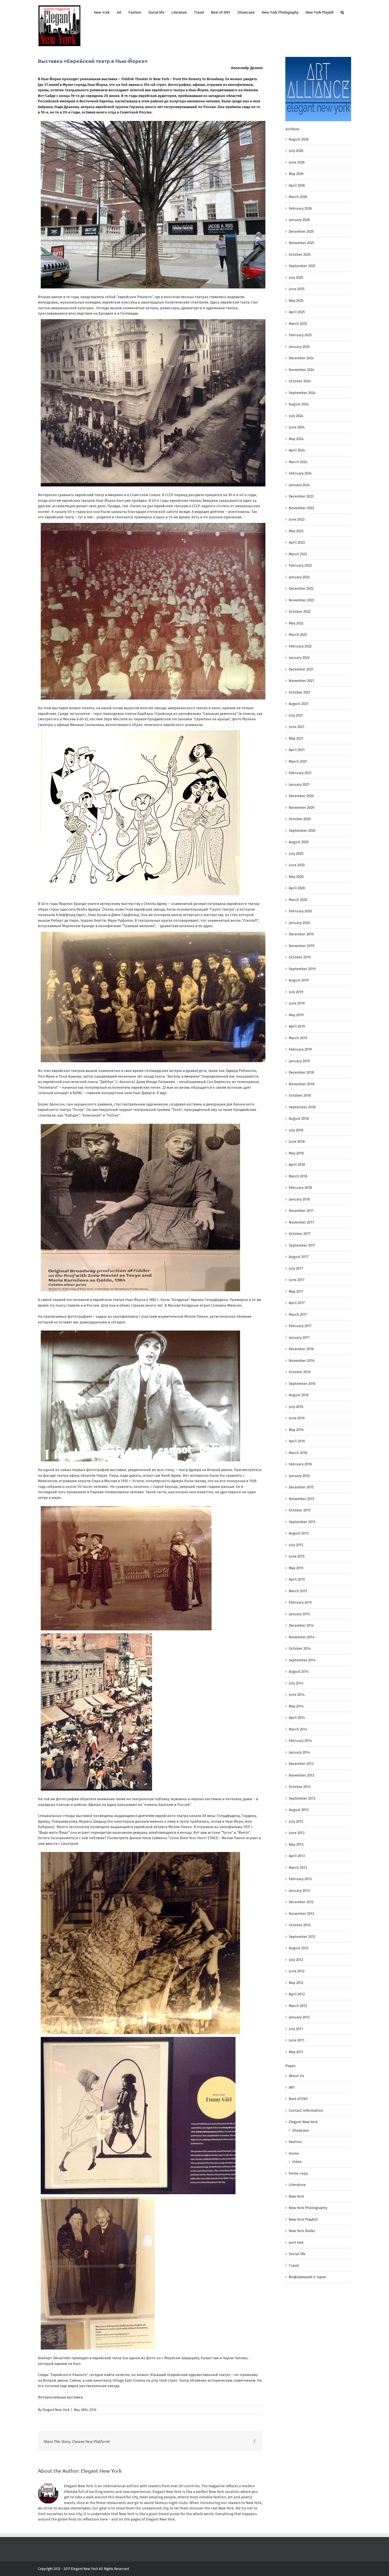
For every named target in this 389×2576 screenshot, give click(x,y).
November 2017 (301, 1222)
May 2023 (296, 531)
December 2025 (301, 231)
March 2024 (298, 462)
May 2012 (296, 1983)
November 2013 (301, 1775)
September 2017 (302, 1245)
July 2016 (296, 1407)
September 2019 (302, 969)
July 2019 (296, 992)
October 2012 (300, 1925)
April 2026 (297, 185)
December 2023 (301, 496)
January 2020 (299, 923)
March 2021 (298, 761)
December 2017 (301, 1211)
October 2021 (300, 692)
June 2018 (297, 1141)
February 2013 (300, 1879)
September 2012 (302, 1937)
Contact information (306, 2110)
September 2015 (302, 1522)
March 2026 (298, 197)
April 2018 (297, 1165)
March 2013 (298, 1867)
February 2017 (300, 1326)
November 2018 (302, 1084)
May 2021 (296, 738)
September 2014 (302, 1660)
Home (294, 2153)
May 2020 (296, 877)
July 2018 (296, 1130)
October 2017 (300, 1234)
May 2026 (296, 174)
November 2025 (302, 243)
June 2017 (297, 1280)
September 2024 (302, 393)
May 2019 (296, 1015)
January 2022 (299, 658)
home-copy (298, 2173)
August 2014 (299, 1671)
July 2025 (296, 278)
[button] (342, 12)
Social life (297, 2254)
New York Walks (302, 2231)
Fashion (295, 2142)
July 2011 (296, 2029)
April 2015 (297, 1579)
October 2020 (300, 819)
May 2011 (296, 2052)
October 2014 (300, 1648)
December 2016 (301, 1349)
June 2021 (297, 727)
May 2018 (296, 1153)
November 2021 (301, 681)
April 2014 (297, 1718)
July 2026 (296, 151)
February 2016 (300, 1464)
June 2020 (297, 865)
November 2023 (301, 508)
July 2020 (296, 854)
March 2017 (298, 1314)
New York (296, 2196)
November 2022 (301, 600)
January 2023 (299, 577)
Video (297, 2162)
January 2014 (299, 1752)
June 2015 (297, 1556)
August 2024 (299, 404)
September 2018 (302, 1107)
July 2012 (296, 1960)
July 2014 (296, 1683)
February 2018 (300, 1188)
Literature (297, 2185)
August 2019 (299, 980)
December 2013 (301, 1764)
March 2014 (298, 1729)
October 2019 (300, 957)
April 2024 (297, 450)
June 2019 (297, 1003)
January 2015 (299, 1614)
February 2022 (300, 646)
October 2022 (300, 611)
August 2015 (299, 1533)
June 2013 (297, 1833)
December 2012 (301, 1902)
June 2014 (297, 1695)
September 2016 (302, 1384)
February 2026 (300, 208)
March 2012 (298, 2006)
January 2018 (299, 1199)
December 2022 (301, 588)
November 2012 (301, 1914)
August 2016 (299, 1395)
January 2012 (299, 2017)
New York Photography (308, 2208)
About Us (296, 2076)
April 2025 (297, 312)
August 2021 (299, 704)
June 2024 (297, 427)
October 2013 (300, 1787)
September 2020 (302, 831)
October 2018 (300, 1095)
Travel (294, 2265)
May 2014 (296, 1706)
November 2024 (302, 370)
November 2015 (302, 1499)
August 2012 (299, 1948)
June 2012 (297, 1971)
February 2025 (300, 335)
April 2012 (297, 1994)
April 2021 (297, 750)
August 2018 (299, 1118)
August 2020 (299, 842)
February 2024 (300, 473)
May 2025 (296, 301)
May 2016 (296, 1430)
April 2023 (297, 542)
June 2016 (297, 1418)
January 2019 (299, 1061)
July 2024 (296, 416)
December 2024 (301, 358)
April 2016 (297, 1441)
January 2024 (299, 485)
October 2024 (300, 381)
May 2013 (296, 1844)
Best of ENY (298, 2099)
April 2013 (297, 1856)
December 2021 (301, 669)
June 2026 (297, 162)
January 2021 (299, 784)
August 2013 (299, 1810)
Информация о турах (307, 2277)
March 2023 (298, 554)
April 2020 (297, 888)
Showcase (300, 2130)
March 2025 (298, 324)
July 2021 (296, 715)
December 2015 (301, 1487)
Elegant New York (56, 2410)
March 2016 (298, 1453)
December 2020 (301, 796)
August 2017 (299, 1257)
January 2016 (299, 1476)
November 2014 (302, 1637)
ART (292, 2087)
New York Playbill (303, 2219)
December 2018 (301, 1072)
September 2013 (302, 1798)
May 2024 (296, 439)
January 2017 (299, 1338)
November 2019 (302, 946)
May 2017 (296, 1291)
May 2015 (296, 1568)
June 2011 (297, 2040)
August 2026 (299, 139)
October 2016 (300, 1372)
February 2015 (300, 1602)
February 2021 (300, 773)
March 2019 (298, 1038)
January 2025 (299, 347)
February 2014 (300, 1741)
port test (296, 2242)
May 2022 (296, 623)
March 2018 (298, 1176)
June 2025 (297, 289)
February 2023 (300, 565)
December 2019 (301, 934)
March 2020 (298, 900)
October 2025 (300, 254)
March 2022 (298, 635)
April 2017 (297, 1303)
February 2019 (300, 1049)
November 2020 (302, 808)
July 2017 (296, 1268)
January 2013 (299, 1891)
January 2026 (299, 220)
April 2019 (297, 1026)
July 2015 (296, 1545)
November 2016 (302, 1361)
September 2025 (302, 266)
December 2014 (301, 1625)
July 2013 (296, 1821)
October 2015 (300, 1510)
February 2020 (300, 911)
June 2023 (297, 519)
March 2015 (298, 1591)
